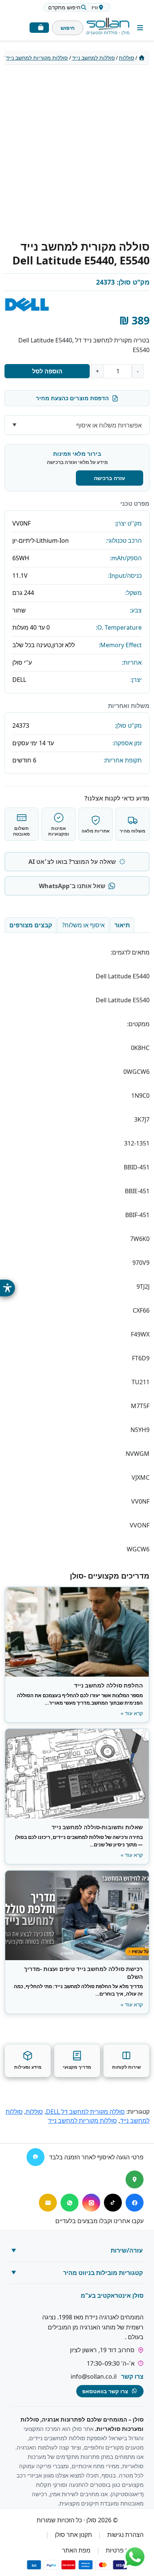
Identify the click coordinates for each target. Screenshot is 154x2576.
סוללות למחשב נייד (93, 58)
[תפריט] (140, 28)
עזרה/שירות (127, 2250)
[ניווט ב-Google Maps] (135, 2179)
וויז (95, 7)
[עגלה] (39, 28)
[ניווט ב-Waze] (36, 2157)
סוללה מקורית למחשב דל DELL (85, 2112)
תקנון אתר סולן (73, 2535)
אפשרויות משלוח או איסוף (109, 425)
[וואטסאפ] (70, 2203)
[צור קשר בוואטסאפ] (135, 2557)
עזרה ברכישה (110, 478)
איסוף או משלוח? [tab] (83, 925)
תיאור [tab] (122, 925)
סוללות (127, 58)
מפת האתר (76, 2550)
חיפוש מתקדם (64, 7)
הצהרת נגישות (125, 2535)
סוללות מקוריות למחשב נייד (37, 58)
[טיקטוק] (113, 2203)
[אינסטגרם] (91, 2203)
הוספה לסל (47, 371)
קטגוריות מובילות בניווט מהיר (103, 2273)
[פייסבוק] (135, 2203)
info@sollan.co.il (94, 2376)
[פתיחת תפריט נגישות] (7, 1288)
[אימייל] (48, 2203)
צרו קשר (132, 2376)
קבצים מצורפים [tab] (31, 925)
